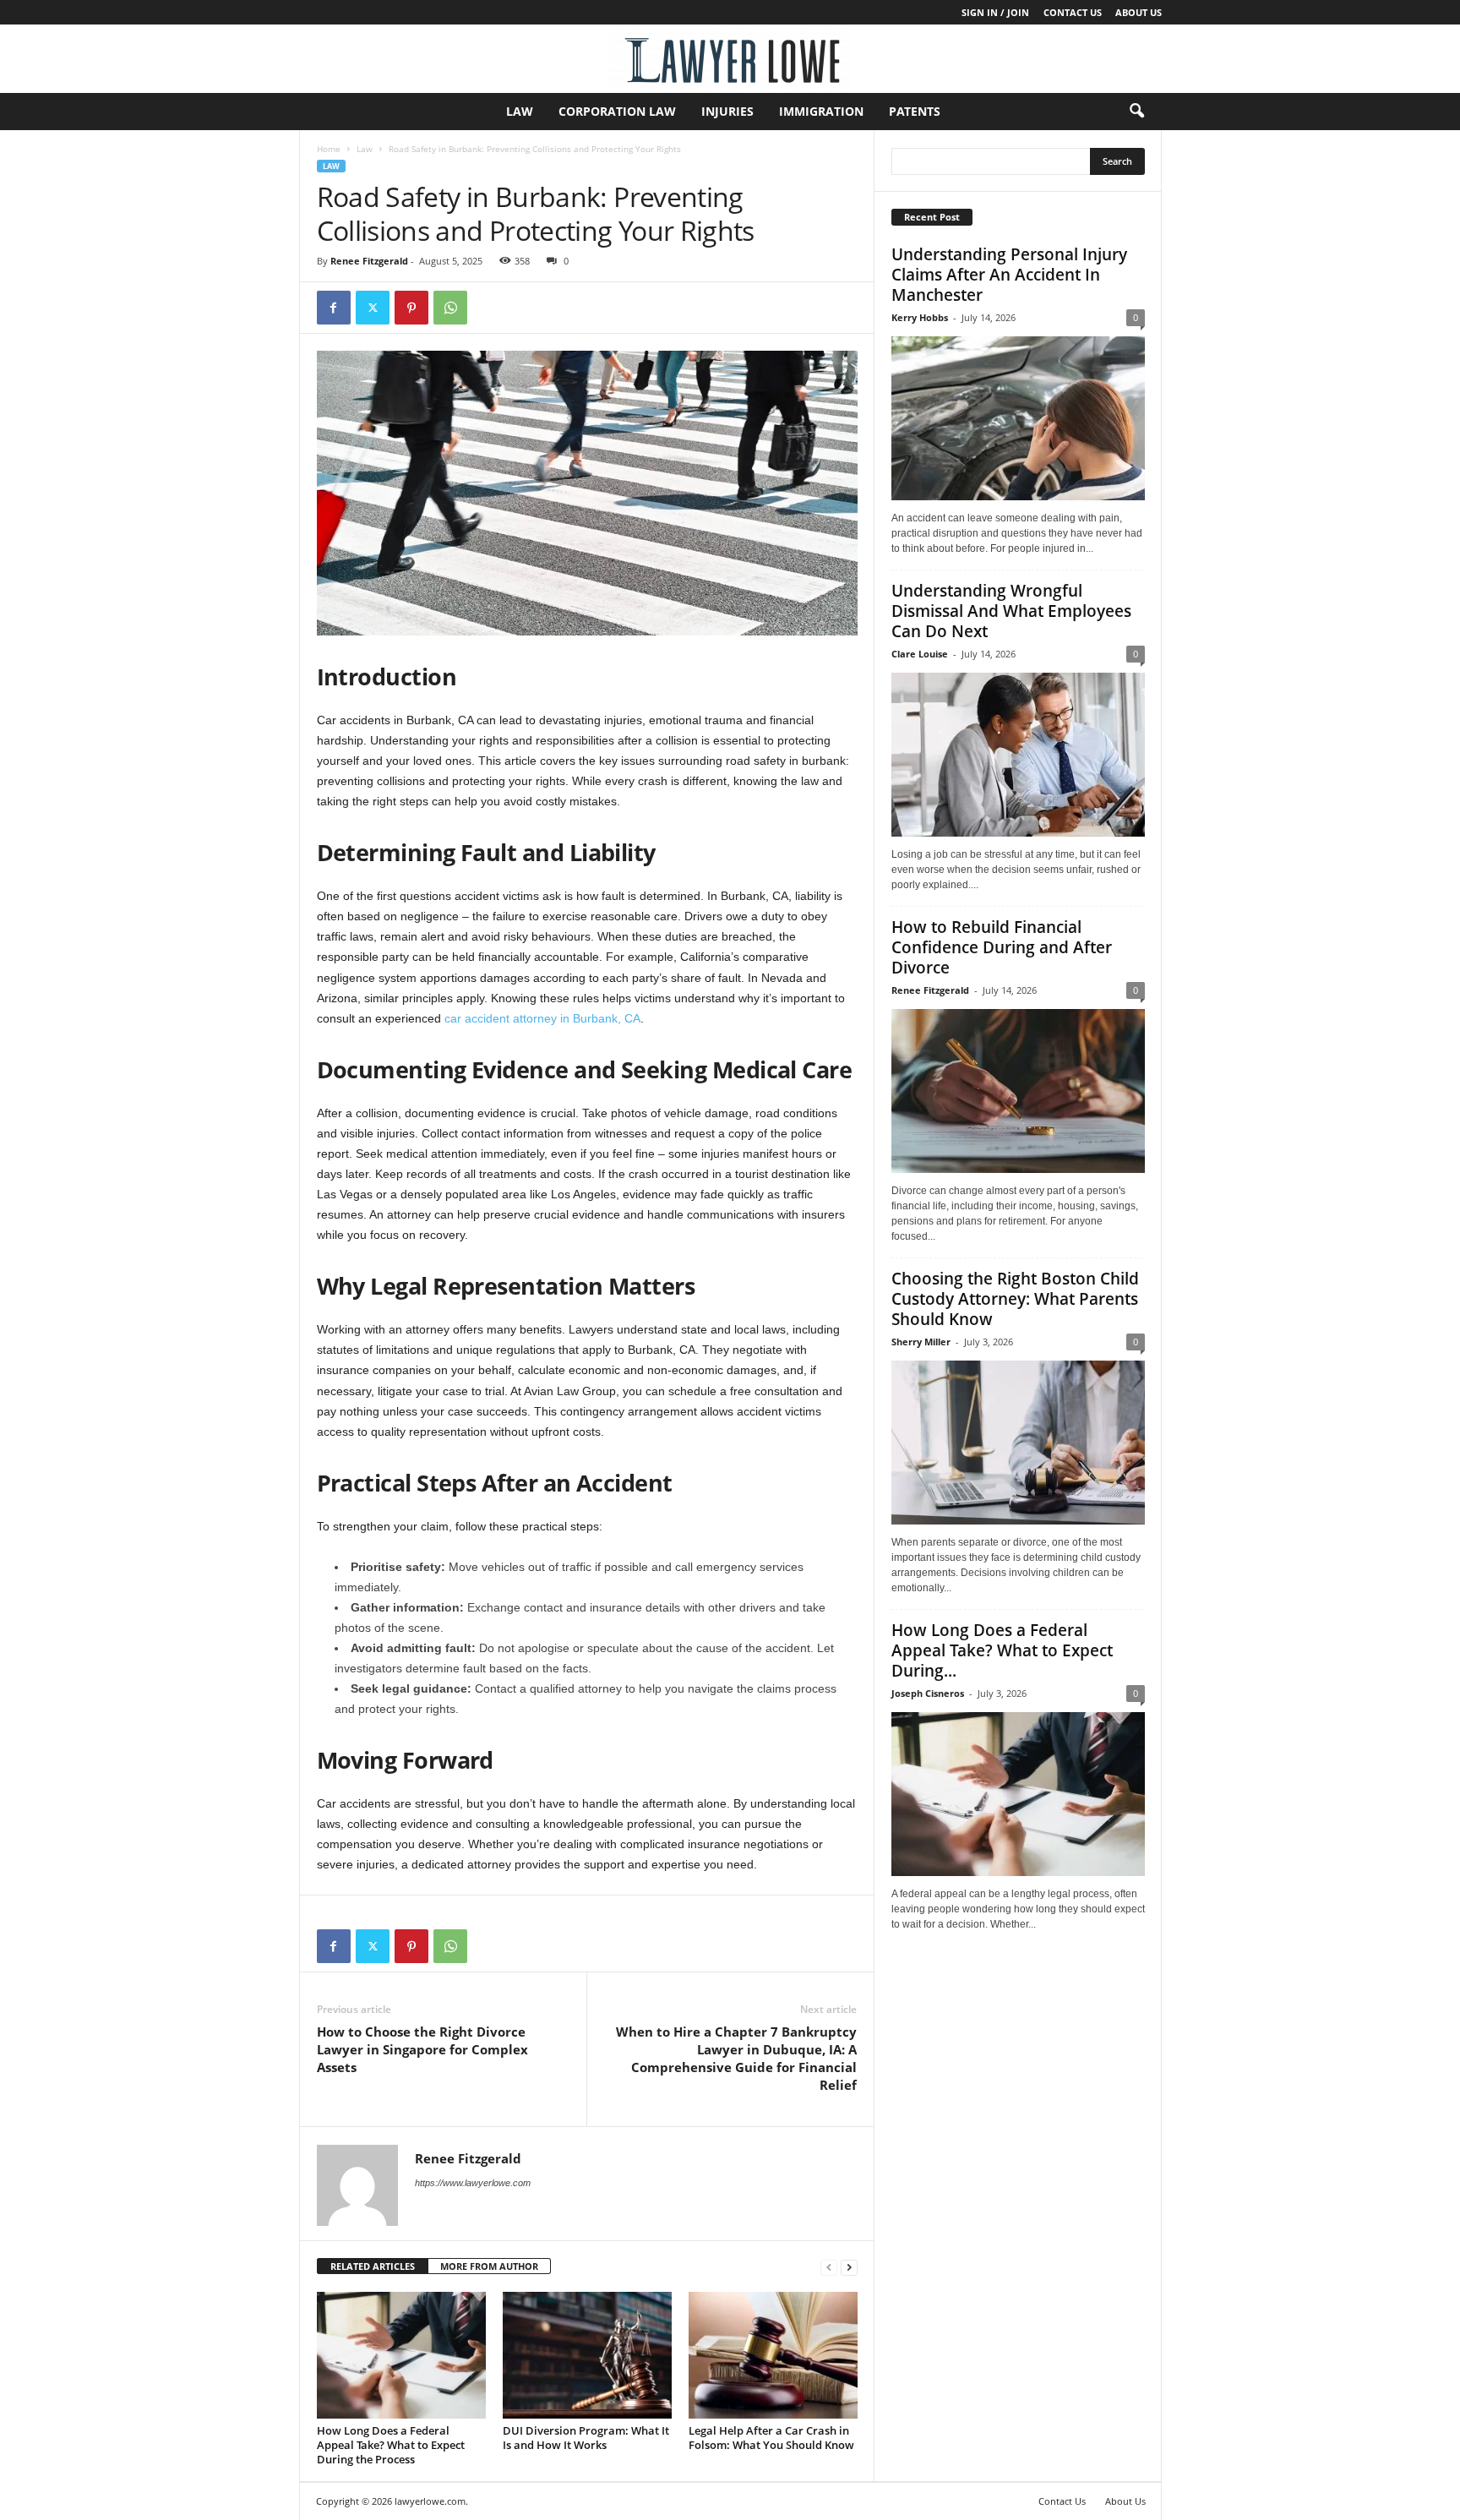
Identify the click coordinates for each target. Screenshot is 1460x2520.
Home (329, 149)
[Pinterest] (411, 308)
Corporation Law (617, 111)
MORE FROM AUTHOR (489, 2266)
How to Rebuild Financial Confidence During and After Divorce (1002, 947)
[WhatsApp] (450, 308)
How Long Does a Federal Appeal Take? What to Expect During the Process (391, 2445)
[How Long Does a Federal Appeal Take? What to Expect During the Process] (401, 2355)
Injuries (727, 111)
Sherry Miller (921, 1342)
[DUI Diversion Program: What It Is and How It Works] (587, 2355)
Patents (915, 111)
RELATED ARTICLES (373, 2266)
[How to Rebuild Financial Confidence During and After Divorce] (1018, 1091)
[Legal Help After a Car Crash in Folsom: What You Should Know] (773, 2355)
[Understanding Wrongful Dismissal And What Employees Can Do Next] (1018, 755)
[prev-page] (829, 2267)
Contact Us (1073, 12)
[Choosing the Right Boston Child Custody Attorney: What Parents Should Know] (1018, 1443)
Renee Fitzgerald (369, 261)
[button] (1136, 112)
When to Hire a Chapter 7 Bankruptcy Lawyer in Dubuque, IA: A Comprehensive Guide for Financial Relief (736, 2058)
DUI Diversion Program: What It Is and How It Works (586, 2438)
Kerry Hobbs (920, 317)
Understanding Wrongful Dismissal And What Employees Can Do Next (1011, 611)
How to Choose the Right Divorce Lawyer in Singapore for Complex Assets (422, 2049)
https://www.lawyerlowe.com (473, 2183)
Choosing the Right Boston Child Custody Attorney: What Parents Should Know (1015, 1299)
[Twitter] (373, 308)
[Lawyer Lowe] (730, 59)
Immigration (821, 111)
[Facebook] (334, 308)
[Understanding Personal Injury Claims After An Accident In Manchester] (1018, 418)
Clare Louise (920, 654)
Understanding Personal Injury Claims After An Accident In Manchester (1009, 275)
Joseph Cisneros (928, 1693)
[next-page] (849, 2267)
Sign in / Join (995, 12)
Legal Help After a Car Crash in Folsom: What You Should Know (771, 2438)
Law (520, 111)
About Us (1139, 12)
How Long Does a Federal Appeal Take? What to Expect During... (1002, 1650)
